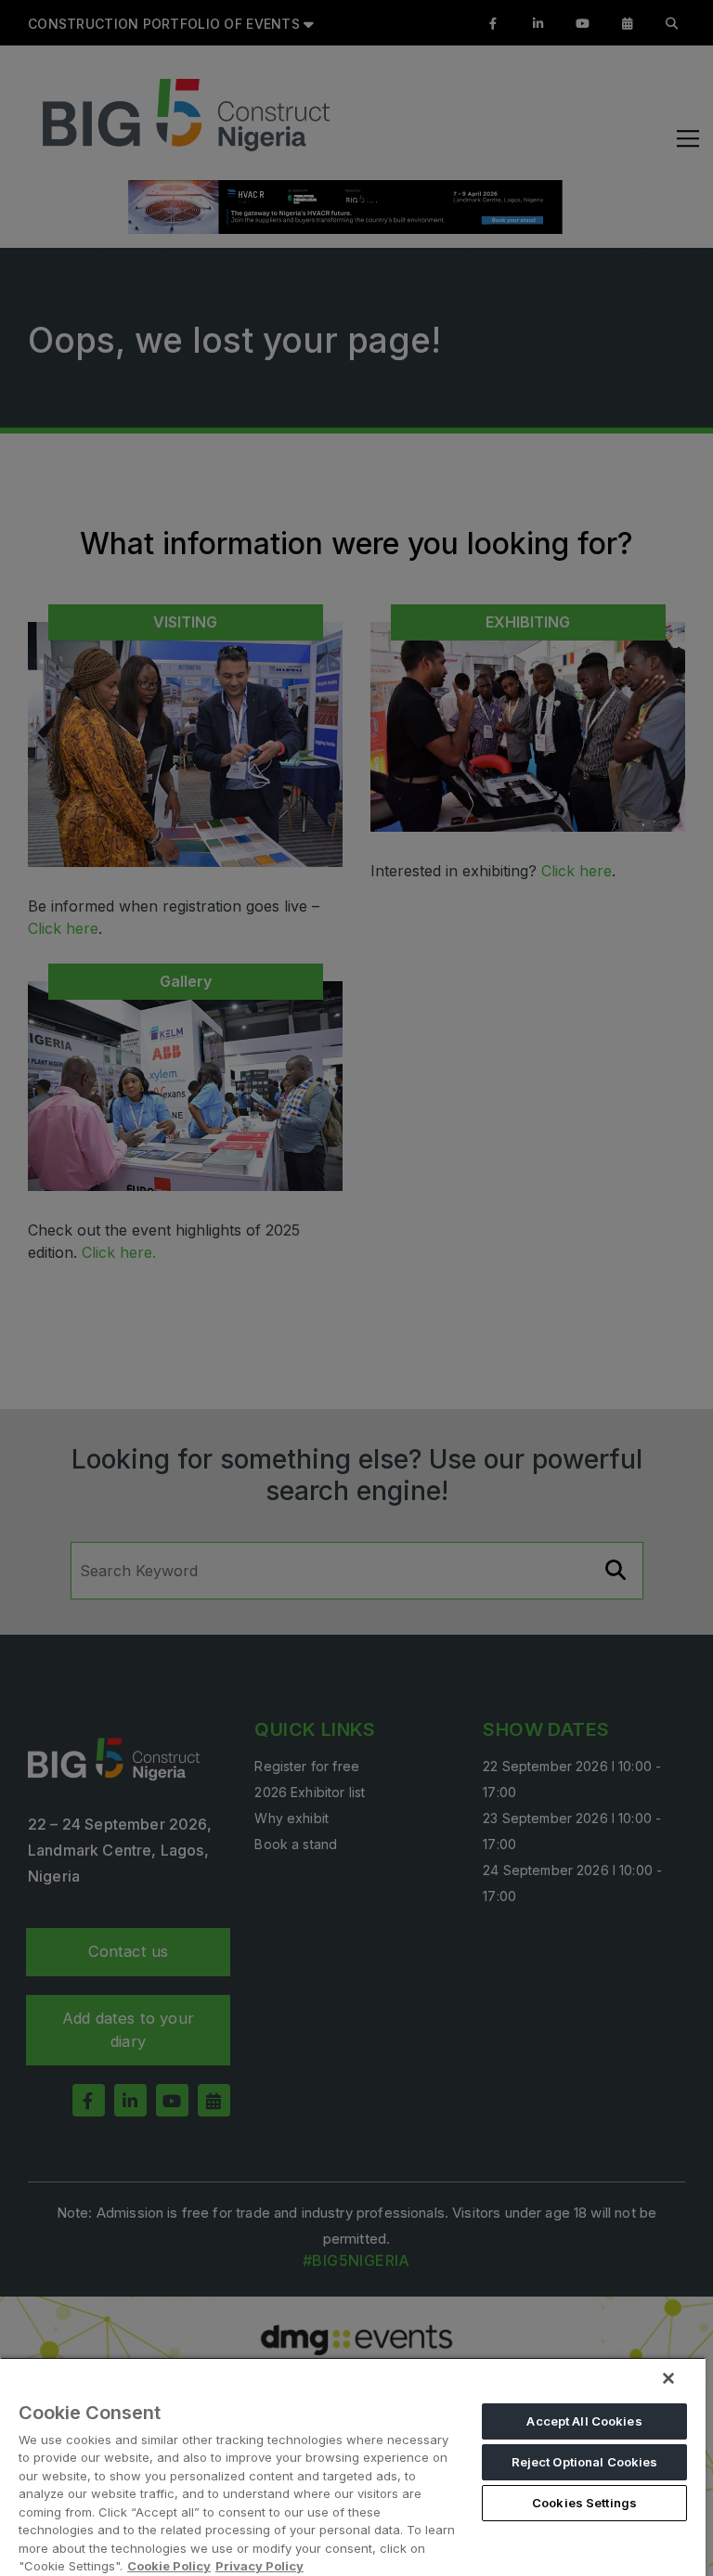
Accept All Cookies (584, 2421)
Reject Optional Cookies (585, 2462)
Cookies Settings (584, 2503)
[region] (353, 2466)
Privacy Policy (259, 2566)
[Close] (668, 2378)
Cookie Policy (169, 2566)
